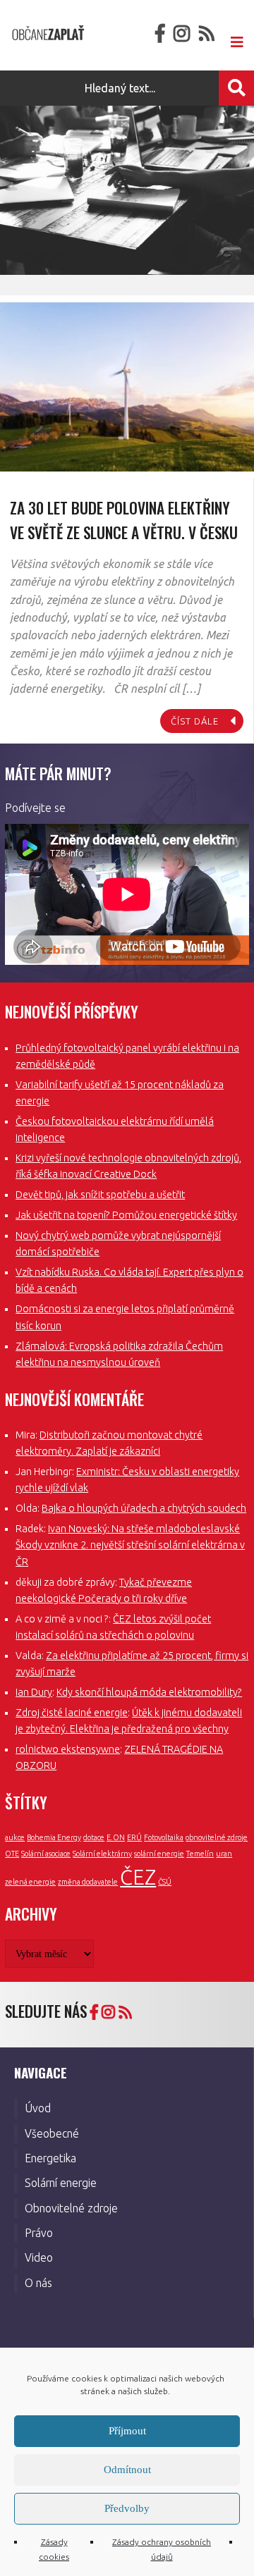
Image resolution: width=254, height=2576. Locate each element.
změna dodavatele (88, 1882)
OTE (12, 1854)
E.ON (116, 1837)
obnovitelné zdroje (217, 1837)
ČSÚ (165, 1882)
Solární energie (61, 2183)
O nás (38, 2283)
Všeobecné (52, 2133)
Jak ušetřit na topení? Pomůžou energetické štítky (126, 1215)
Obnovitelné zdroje (71, 2208)
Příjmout (127, 2431)
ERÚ (134, 1837)
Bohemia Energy (54, 1837)
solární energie (159, 1854)
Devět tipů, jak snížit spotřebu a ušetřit (100, 1195)
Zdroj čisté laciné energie (72, 1713)
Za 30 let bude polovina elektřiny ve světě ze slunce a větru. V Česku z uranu (124, 532)
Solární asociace (46, 1854)
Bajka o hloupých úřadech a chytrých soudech (144, 1508)
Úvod (38, 2108)
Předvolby (127, 2508)
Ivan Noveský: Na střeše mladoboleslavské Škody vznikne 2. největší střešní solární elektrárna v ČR (130, 1545)
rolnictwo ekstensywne (68, 1749)
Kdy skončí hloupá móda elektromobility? (149, 1692)
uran (224, 1854)
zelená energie (30, 1882)
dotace (94, 1837)
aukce (15, 1837)
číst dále (195, 721)
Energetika (50, 2158)
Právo (39, 2233)
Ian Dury (34, 1692)
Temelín (200, 1854)
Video (39, 2257)
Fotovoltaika (164, 1837)
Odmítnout (127, 2470)
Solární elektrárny (102, 1854)
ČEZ (138, 1877)
